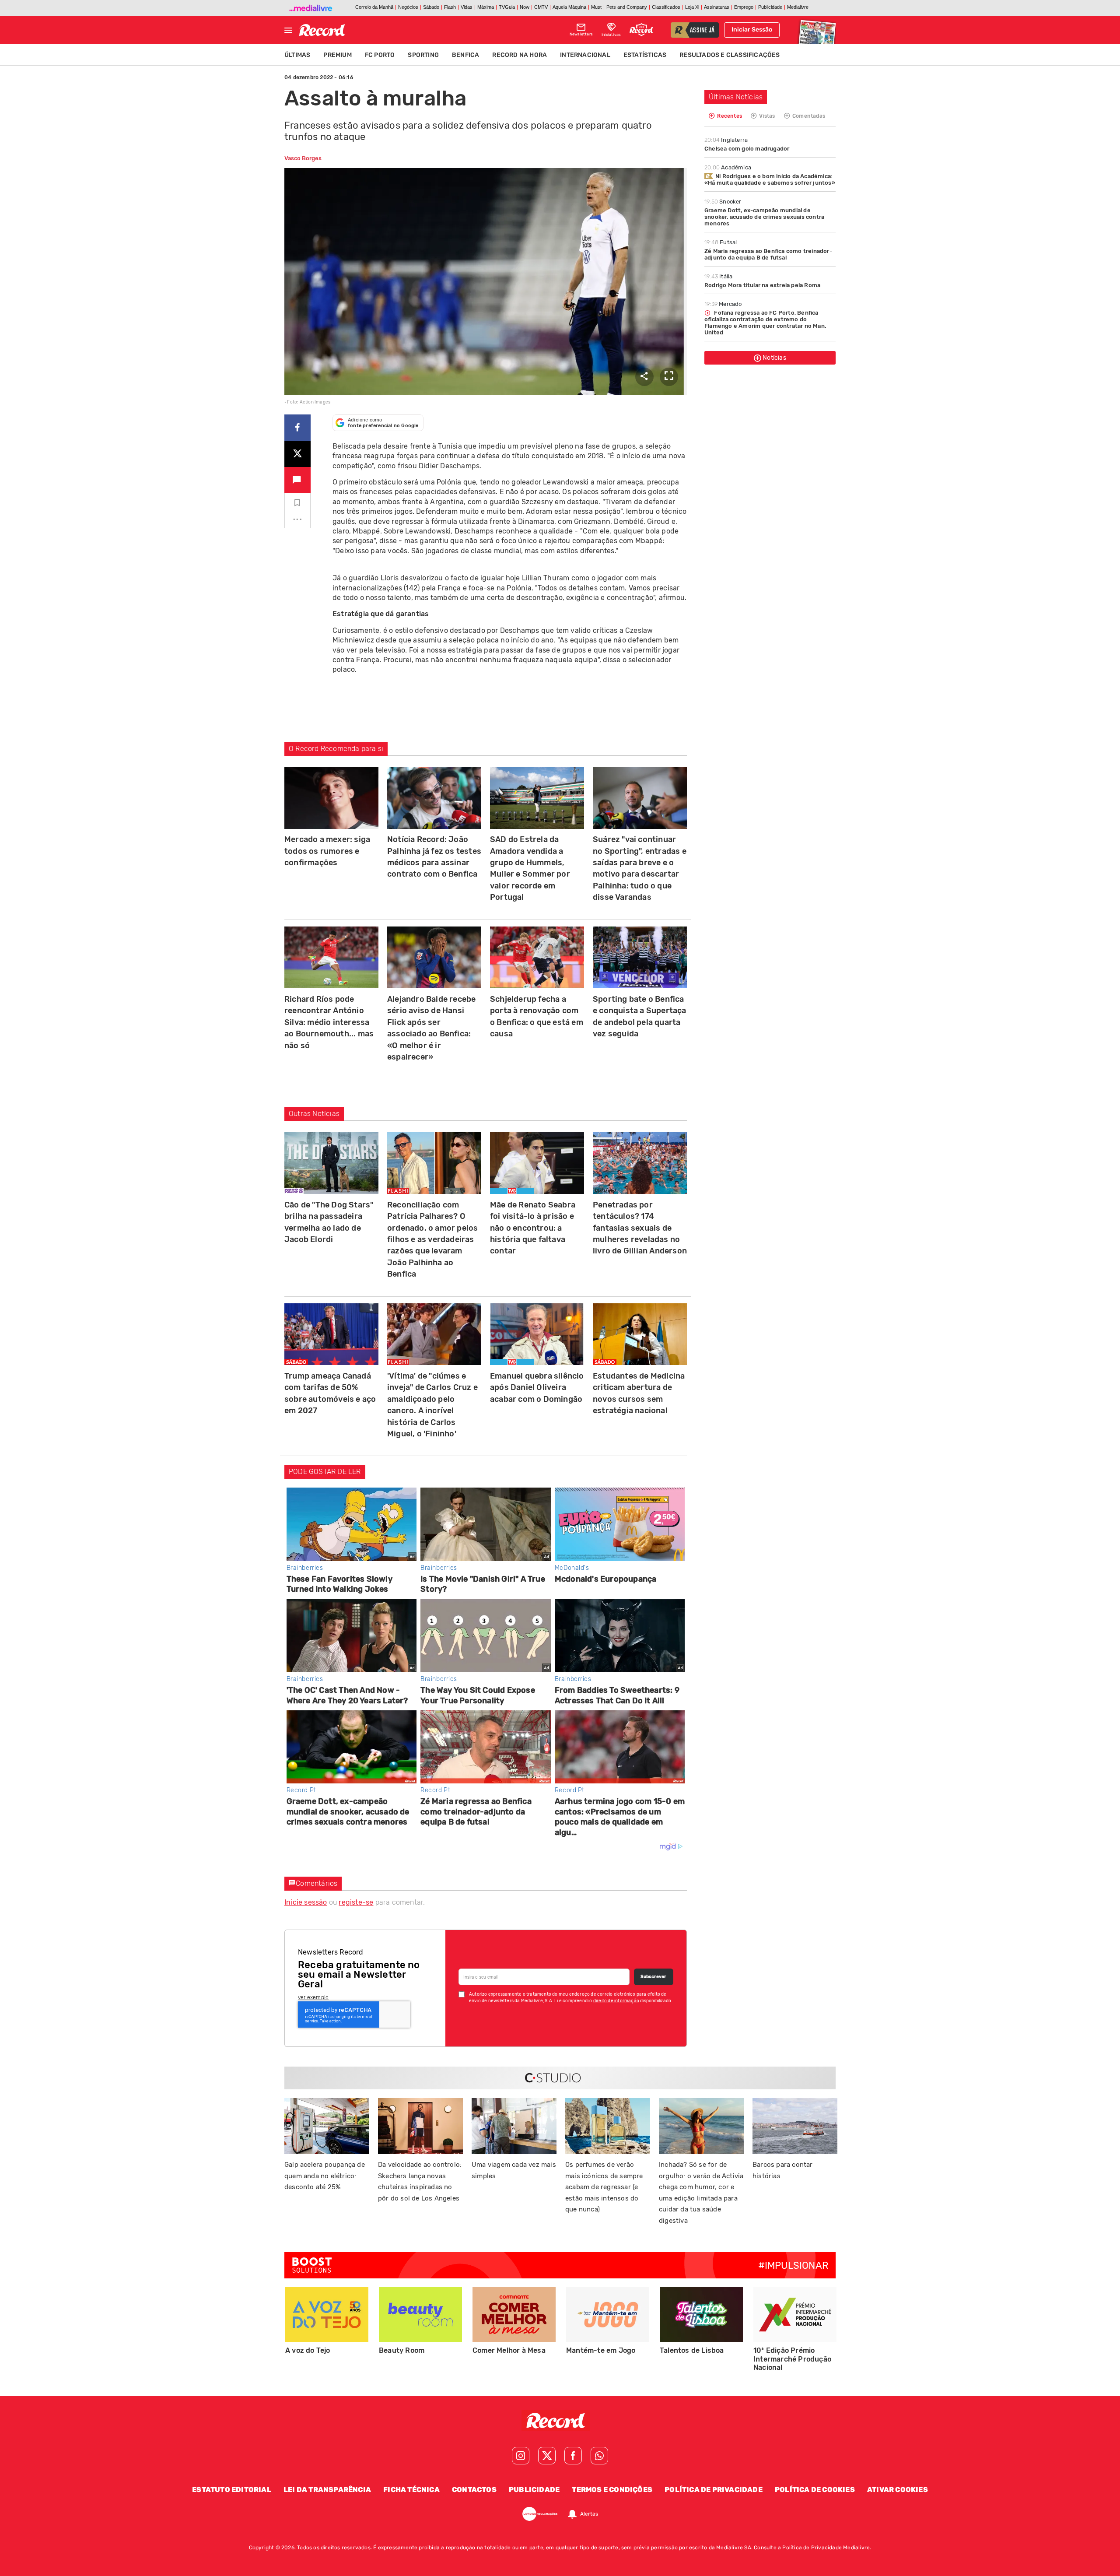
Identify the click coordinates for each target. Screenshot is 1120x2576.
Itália (718, 276)
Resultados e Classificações (730, 55)
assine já (702, 31)
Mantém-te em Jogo (601, 2350)
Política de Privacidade (714, 2490)
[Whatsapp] (599, 2456)
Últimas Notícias (736, 97)
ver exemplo (313, 1997)
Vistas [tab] (766, 116)
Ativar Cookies (898, 2490)
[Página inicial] (322, 30)
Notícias (774, 358)
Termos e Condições (612, 2490)
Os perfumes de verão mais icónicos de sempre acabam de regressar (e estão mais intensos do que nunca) (604, 2187)
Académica (728, 167)
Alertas (589, 2514)
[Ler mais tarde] (297, 503)
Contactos (474, 2490)
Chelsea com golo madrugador (747, 149)
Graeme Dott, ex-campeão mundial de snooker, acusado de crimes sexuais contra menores (764, 217)
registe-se (356, 1902)
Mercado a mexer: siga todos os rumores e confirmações (327, 851)
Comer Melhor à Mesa (509, 2350)
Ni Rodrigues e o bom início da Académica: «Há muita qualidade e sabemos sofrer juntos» (770, 179)
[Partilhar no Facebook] (297, 427)
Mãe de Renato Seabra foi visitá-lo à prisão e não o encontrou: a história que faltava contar (533, 1228)
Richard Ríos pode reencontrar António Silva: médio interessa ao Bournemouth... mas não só (329, 1022)
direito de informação (616, 2001)
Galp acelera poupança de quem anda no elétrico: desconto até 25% (325, 2176)
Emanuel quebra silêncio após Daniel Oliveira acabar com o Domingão (537, 1388)
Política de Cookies (815, 2490)
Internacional (585, 55)
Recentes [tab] (729, 116)
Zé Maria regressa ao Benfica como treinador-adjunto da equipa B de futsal (768, 254)
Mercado (723, 304)
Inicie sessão (306, 1902)
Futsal (721, 242)
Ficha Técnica (411, 2490)
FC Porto (380, 55)
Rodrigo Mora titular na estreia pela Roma (762, 285)
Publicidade (534, 2490)
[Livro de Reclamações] (540, 2514)
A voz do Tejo (308, 2350)
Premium (337, 55)
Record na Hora (520, 55)
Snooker (723, 202)
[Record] (560, 2421)
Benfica (465, 55)
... (297, 516)
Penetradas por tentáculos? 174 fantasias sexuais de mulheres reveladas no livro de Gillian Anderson (640, 1228)
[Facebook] (573, 2456)
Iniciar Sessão (752, 30)
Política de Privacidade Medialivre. (827, 2548)
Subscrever (653, 1977)
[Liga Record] (641, 30)
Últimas (297, 55)
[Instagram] (521, 2456)
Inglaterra (726, 140)
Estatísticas (645, 55)
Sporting (423, 55)
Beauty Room (402, 2350)
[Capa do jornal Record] (816, 30)
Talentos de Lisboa (692, 2350)
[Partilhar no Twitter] (297, 454)
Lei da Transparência (327, 2490)
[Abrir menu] (288, 30)
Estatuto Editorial (232, 2490)
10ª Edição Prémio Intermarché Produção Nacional (792, 2359)
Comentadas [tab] (808, 116)
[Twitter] (547, 2456)
